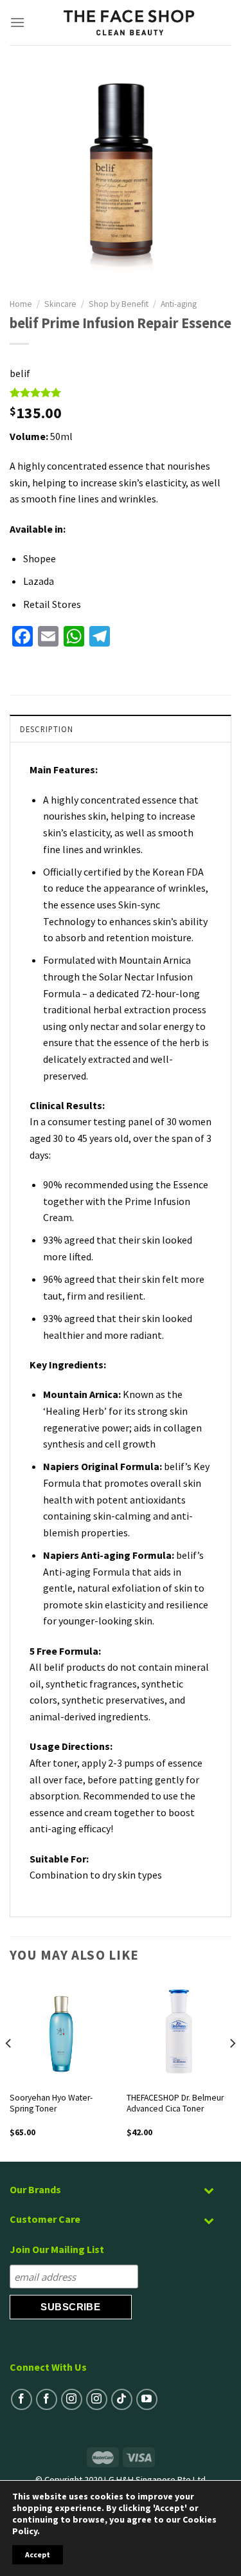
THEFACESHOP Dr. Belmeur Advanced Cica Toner (175, 2103)
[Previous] (9, 2069)
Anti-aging (179, 304)
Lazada (39, 581)
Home (21, 304)
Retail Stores (52, 604)
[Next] (232, 2069)
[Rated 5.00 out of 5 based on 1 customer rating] (121, 392)
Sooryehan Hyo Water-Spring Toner (51, 2103)
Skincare (60, 304)
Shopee (40, 558)
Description (47, 729)
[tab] (121, 728)
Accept (38, 2554)
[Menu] (18, 22)
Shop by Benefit (119, 304)
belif (20, 373)
